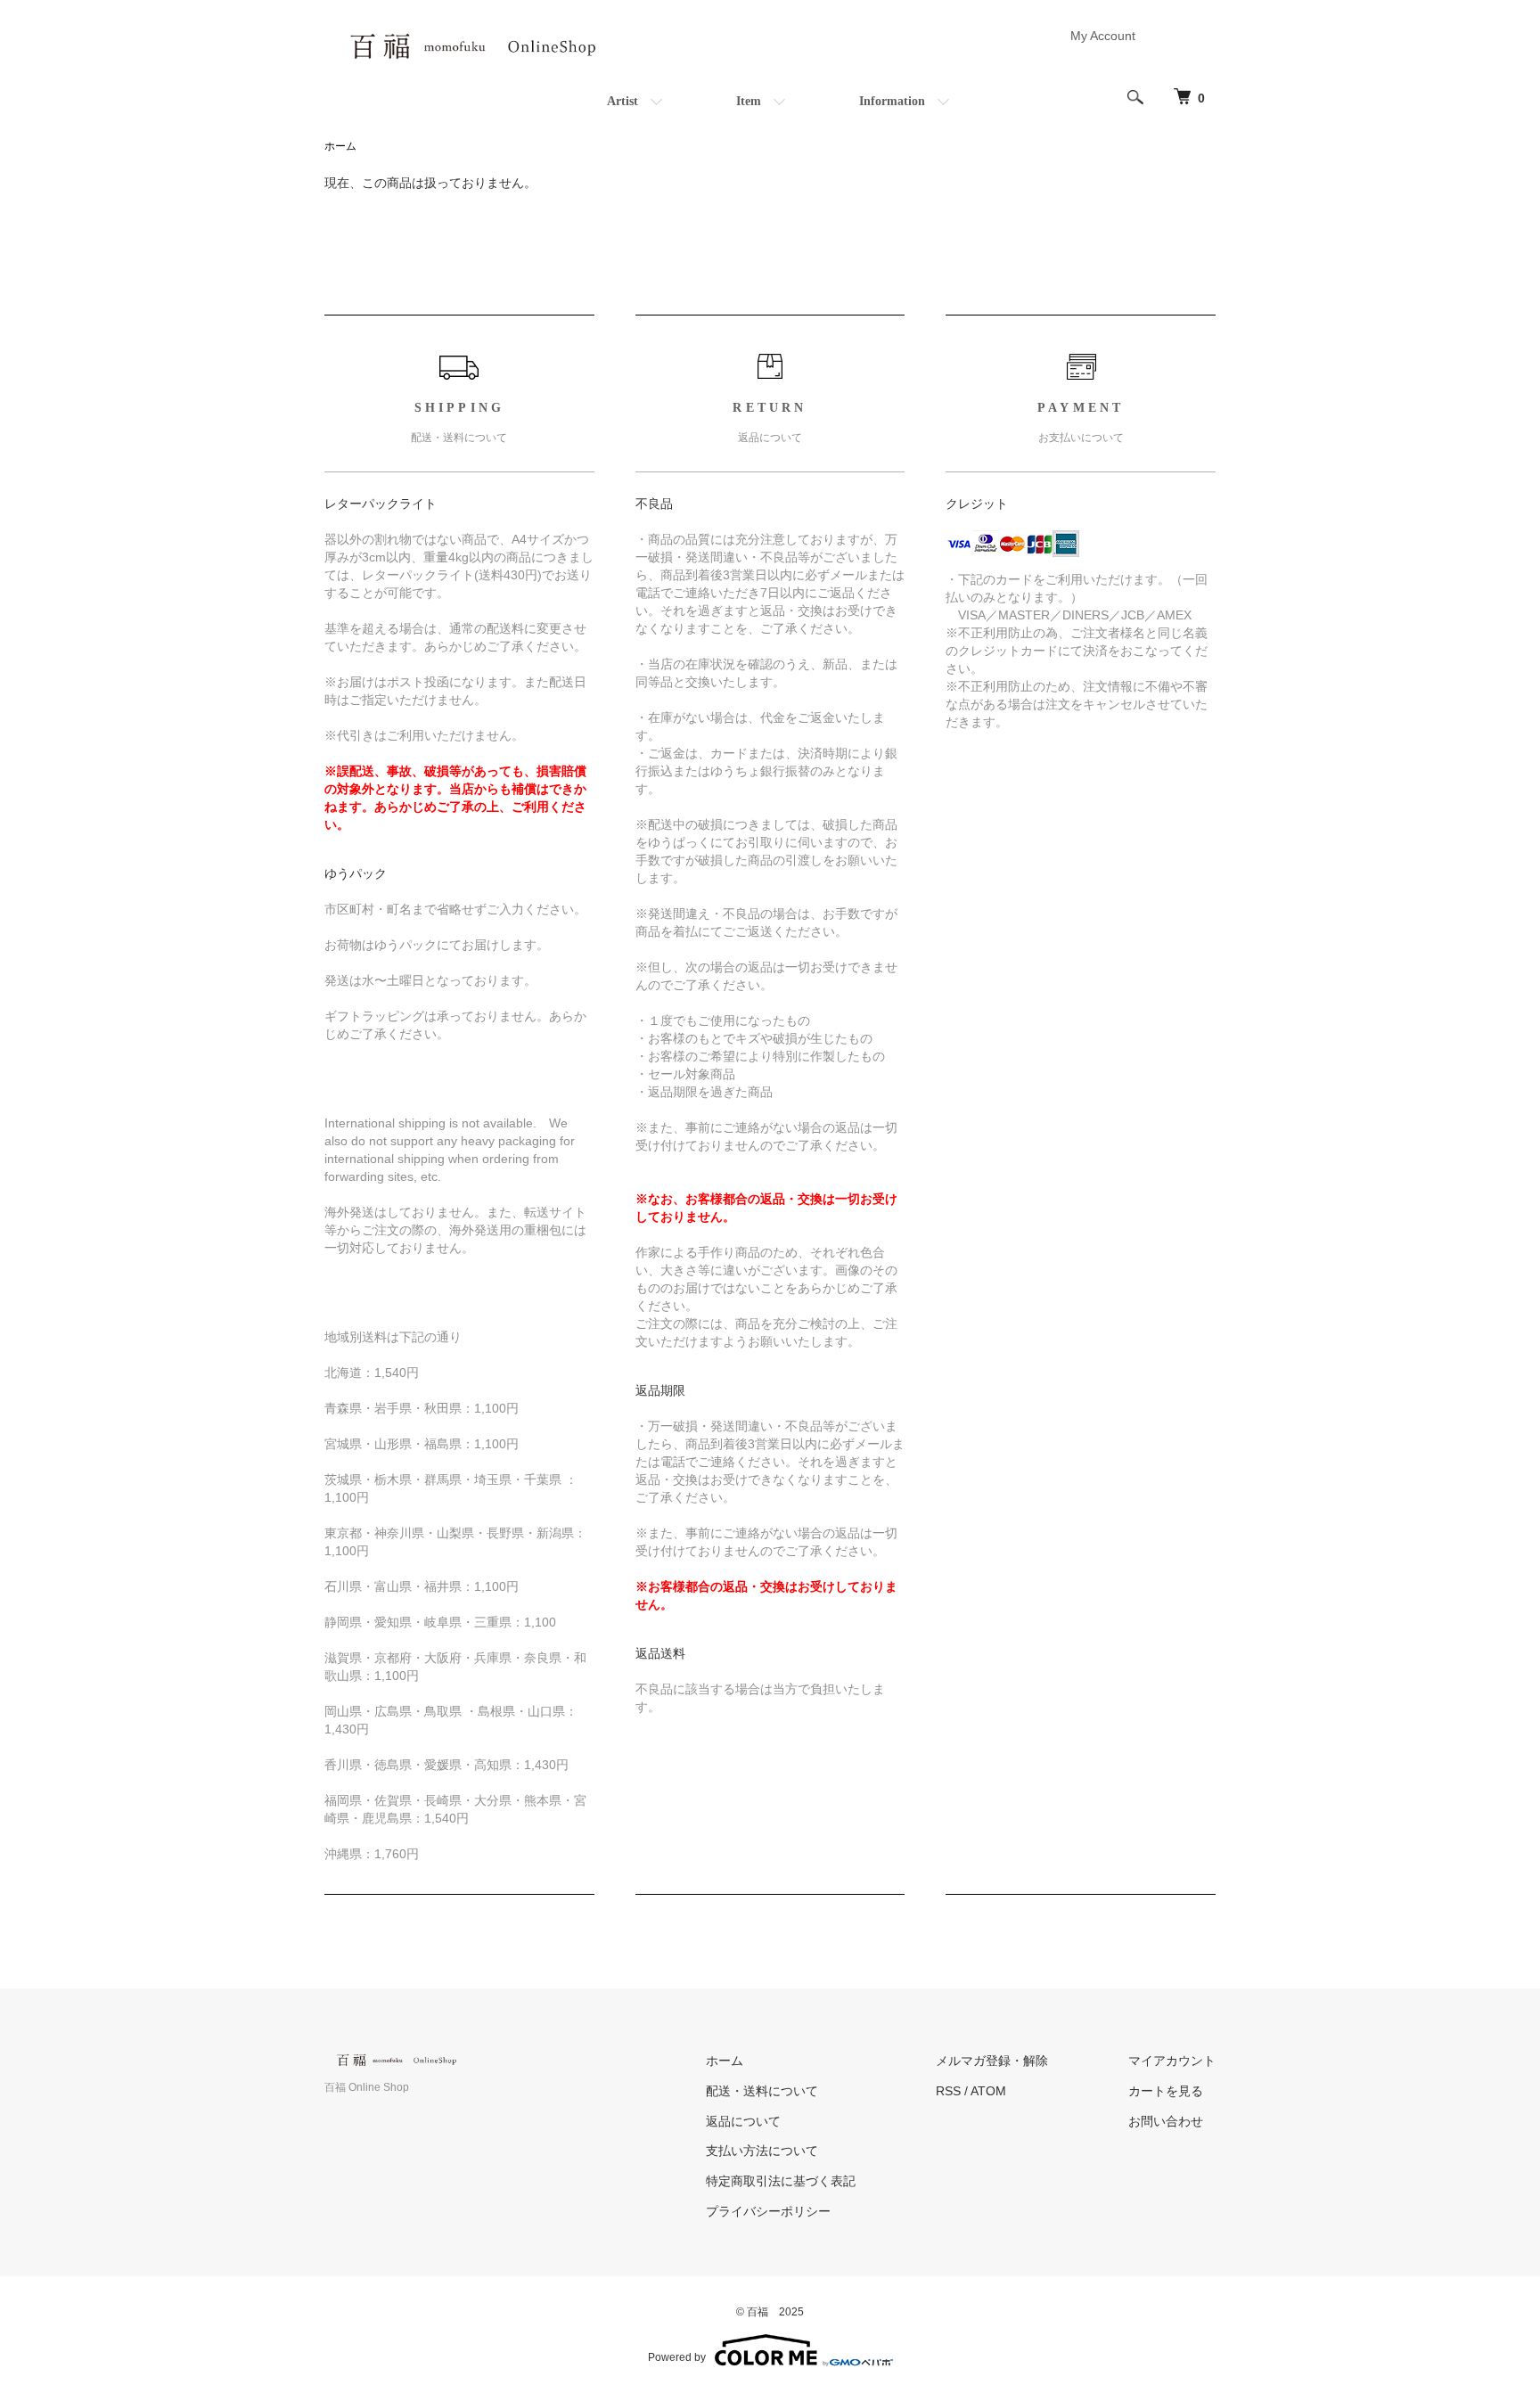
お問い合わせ (1166, 2121)
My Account (1103, 36)
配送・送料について (762, 2091)
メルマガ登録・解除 (992, 2061)
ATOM (988, 2091)
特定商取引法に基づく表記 (781, 2181)
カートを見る (1166, 2091)
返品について (743, 2121)
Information (892, 101)
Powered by (677, 2357)
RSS (948, 2091)
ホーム (340, 146)
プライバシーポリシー (768, 2211)
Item (749, 101)
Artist (623, 101)
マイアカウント (1172, 2061)
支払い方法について (762, 2151)
